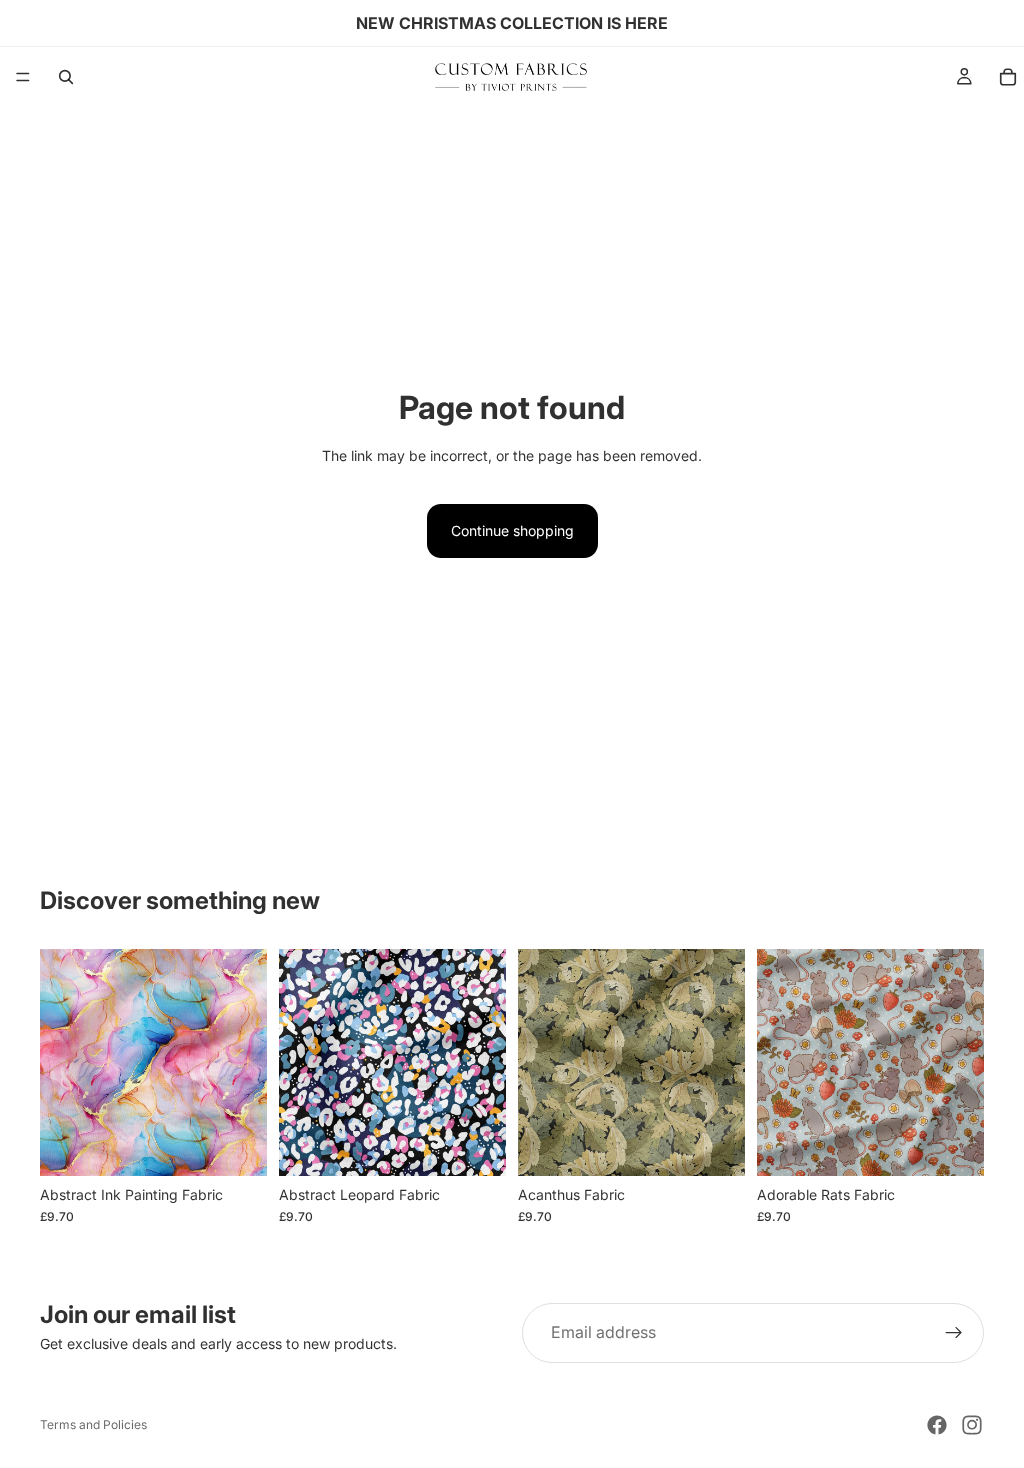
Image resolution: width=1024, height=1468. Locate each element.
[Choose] (236, 1145)
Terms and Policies (93, 1424)
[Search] (66, 77)
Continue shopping (512, 530)
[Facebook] (937, 1425)
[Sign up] (954, 1333)
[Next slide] (245, 1063)
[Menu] (23, 77)
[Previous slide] (62, 1063)
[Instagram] (972, 1425)
